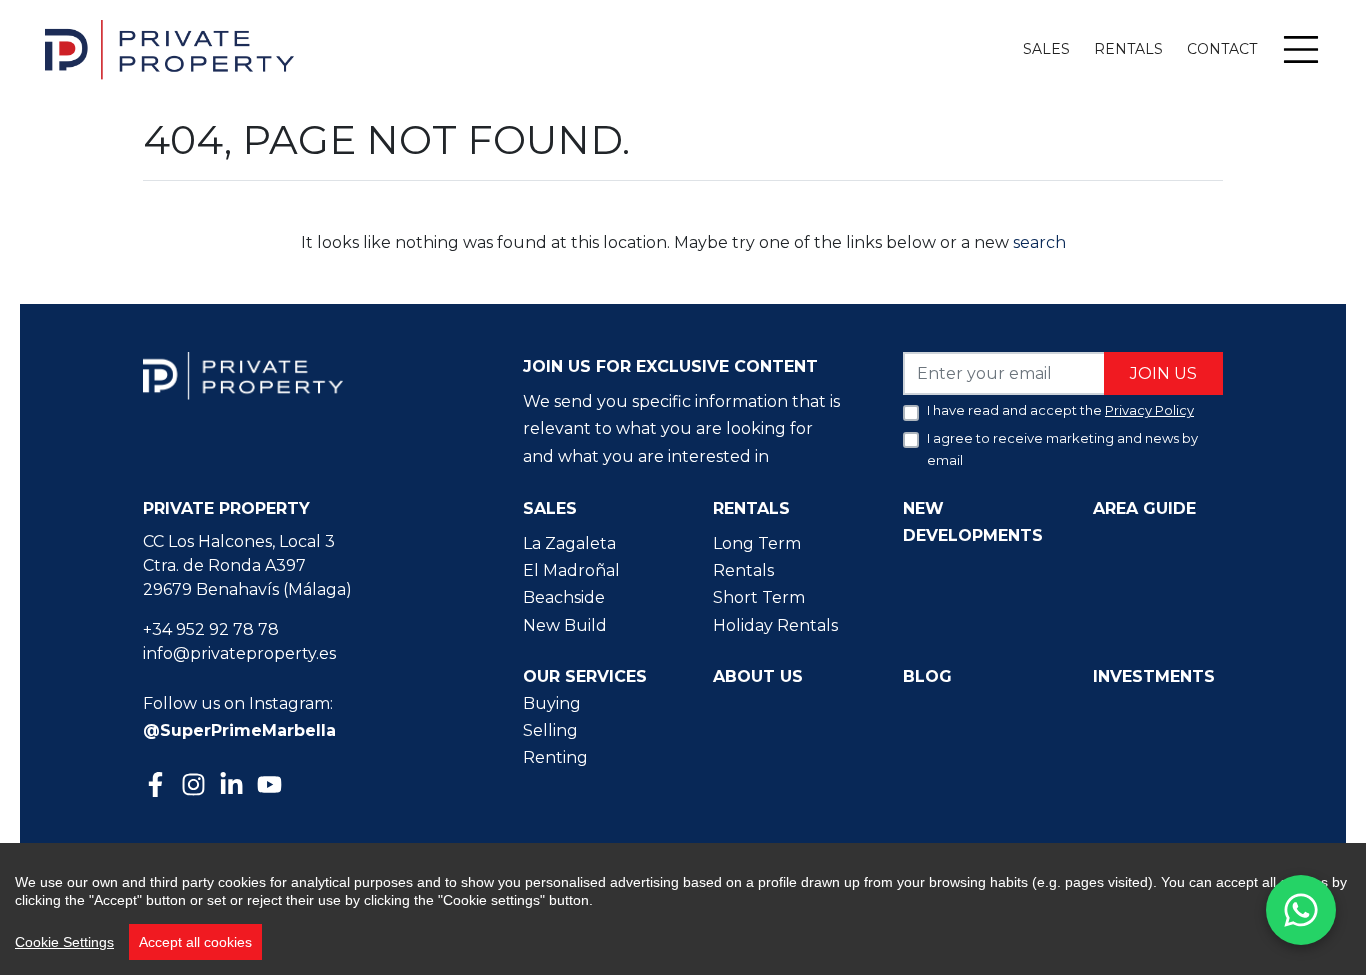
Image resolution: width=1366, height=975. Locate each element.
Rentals (1128, 49)
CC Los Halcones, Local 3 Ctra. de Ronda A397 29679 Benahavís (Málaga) (247, 565)
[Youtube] (272, 786)
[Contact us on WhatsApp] (1301, 910)
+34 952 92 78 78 (211, 629)
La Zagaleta (569, 543)
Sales (1046, 49)
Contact (1222, 49)
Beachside (564, 597)
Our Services (585, 676)
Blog (927, 676)
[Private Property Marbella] (169, 50)
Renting (555, 757)
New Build (565, 625)
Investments (1154, 676)
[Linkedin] (234, 786)
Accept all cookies (195, 942)
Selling (550, 730)
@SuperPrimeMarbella (239, 730)
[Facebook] (158, 786)
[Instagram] (196, 782)
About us (758, 676)
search (1037, 242)
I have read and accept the (1060, 410)
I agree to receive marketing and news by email (1062, 449)
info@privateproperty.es (239, 653)
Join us (1163, 373)
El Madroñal (571, 570)
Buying (552, 703)
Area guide (1144, 508)
